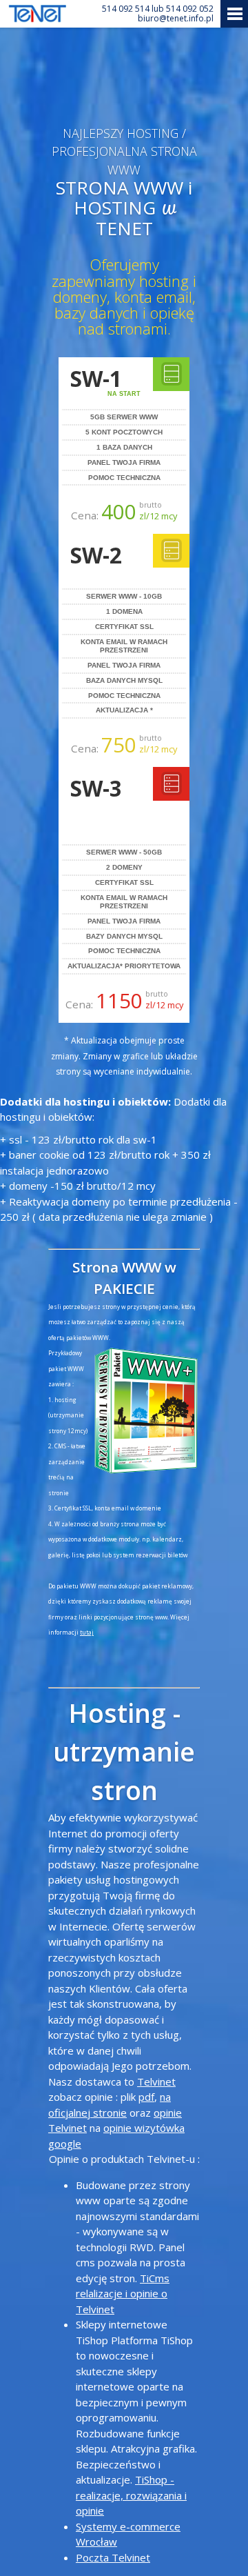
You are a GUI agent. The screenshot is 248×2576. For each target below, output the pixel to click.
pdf (146, 2097)
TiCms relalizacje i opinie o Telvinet (123, 2294)
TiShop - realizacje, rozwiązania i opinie (131, 2495)
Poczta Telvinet (113, 2557)
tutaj (87, 1632)
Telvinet (156, 2081)
